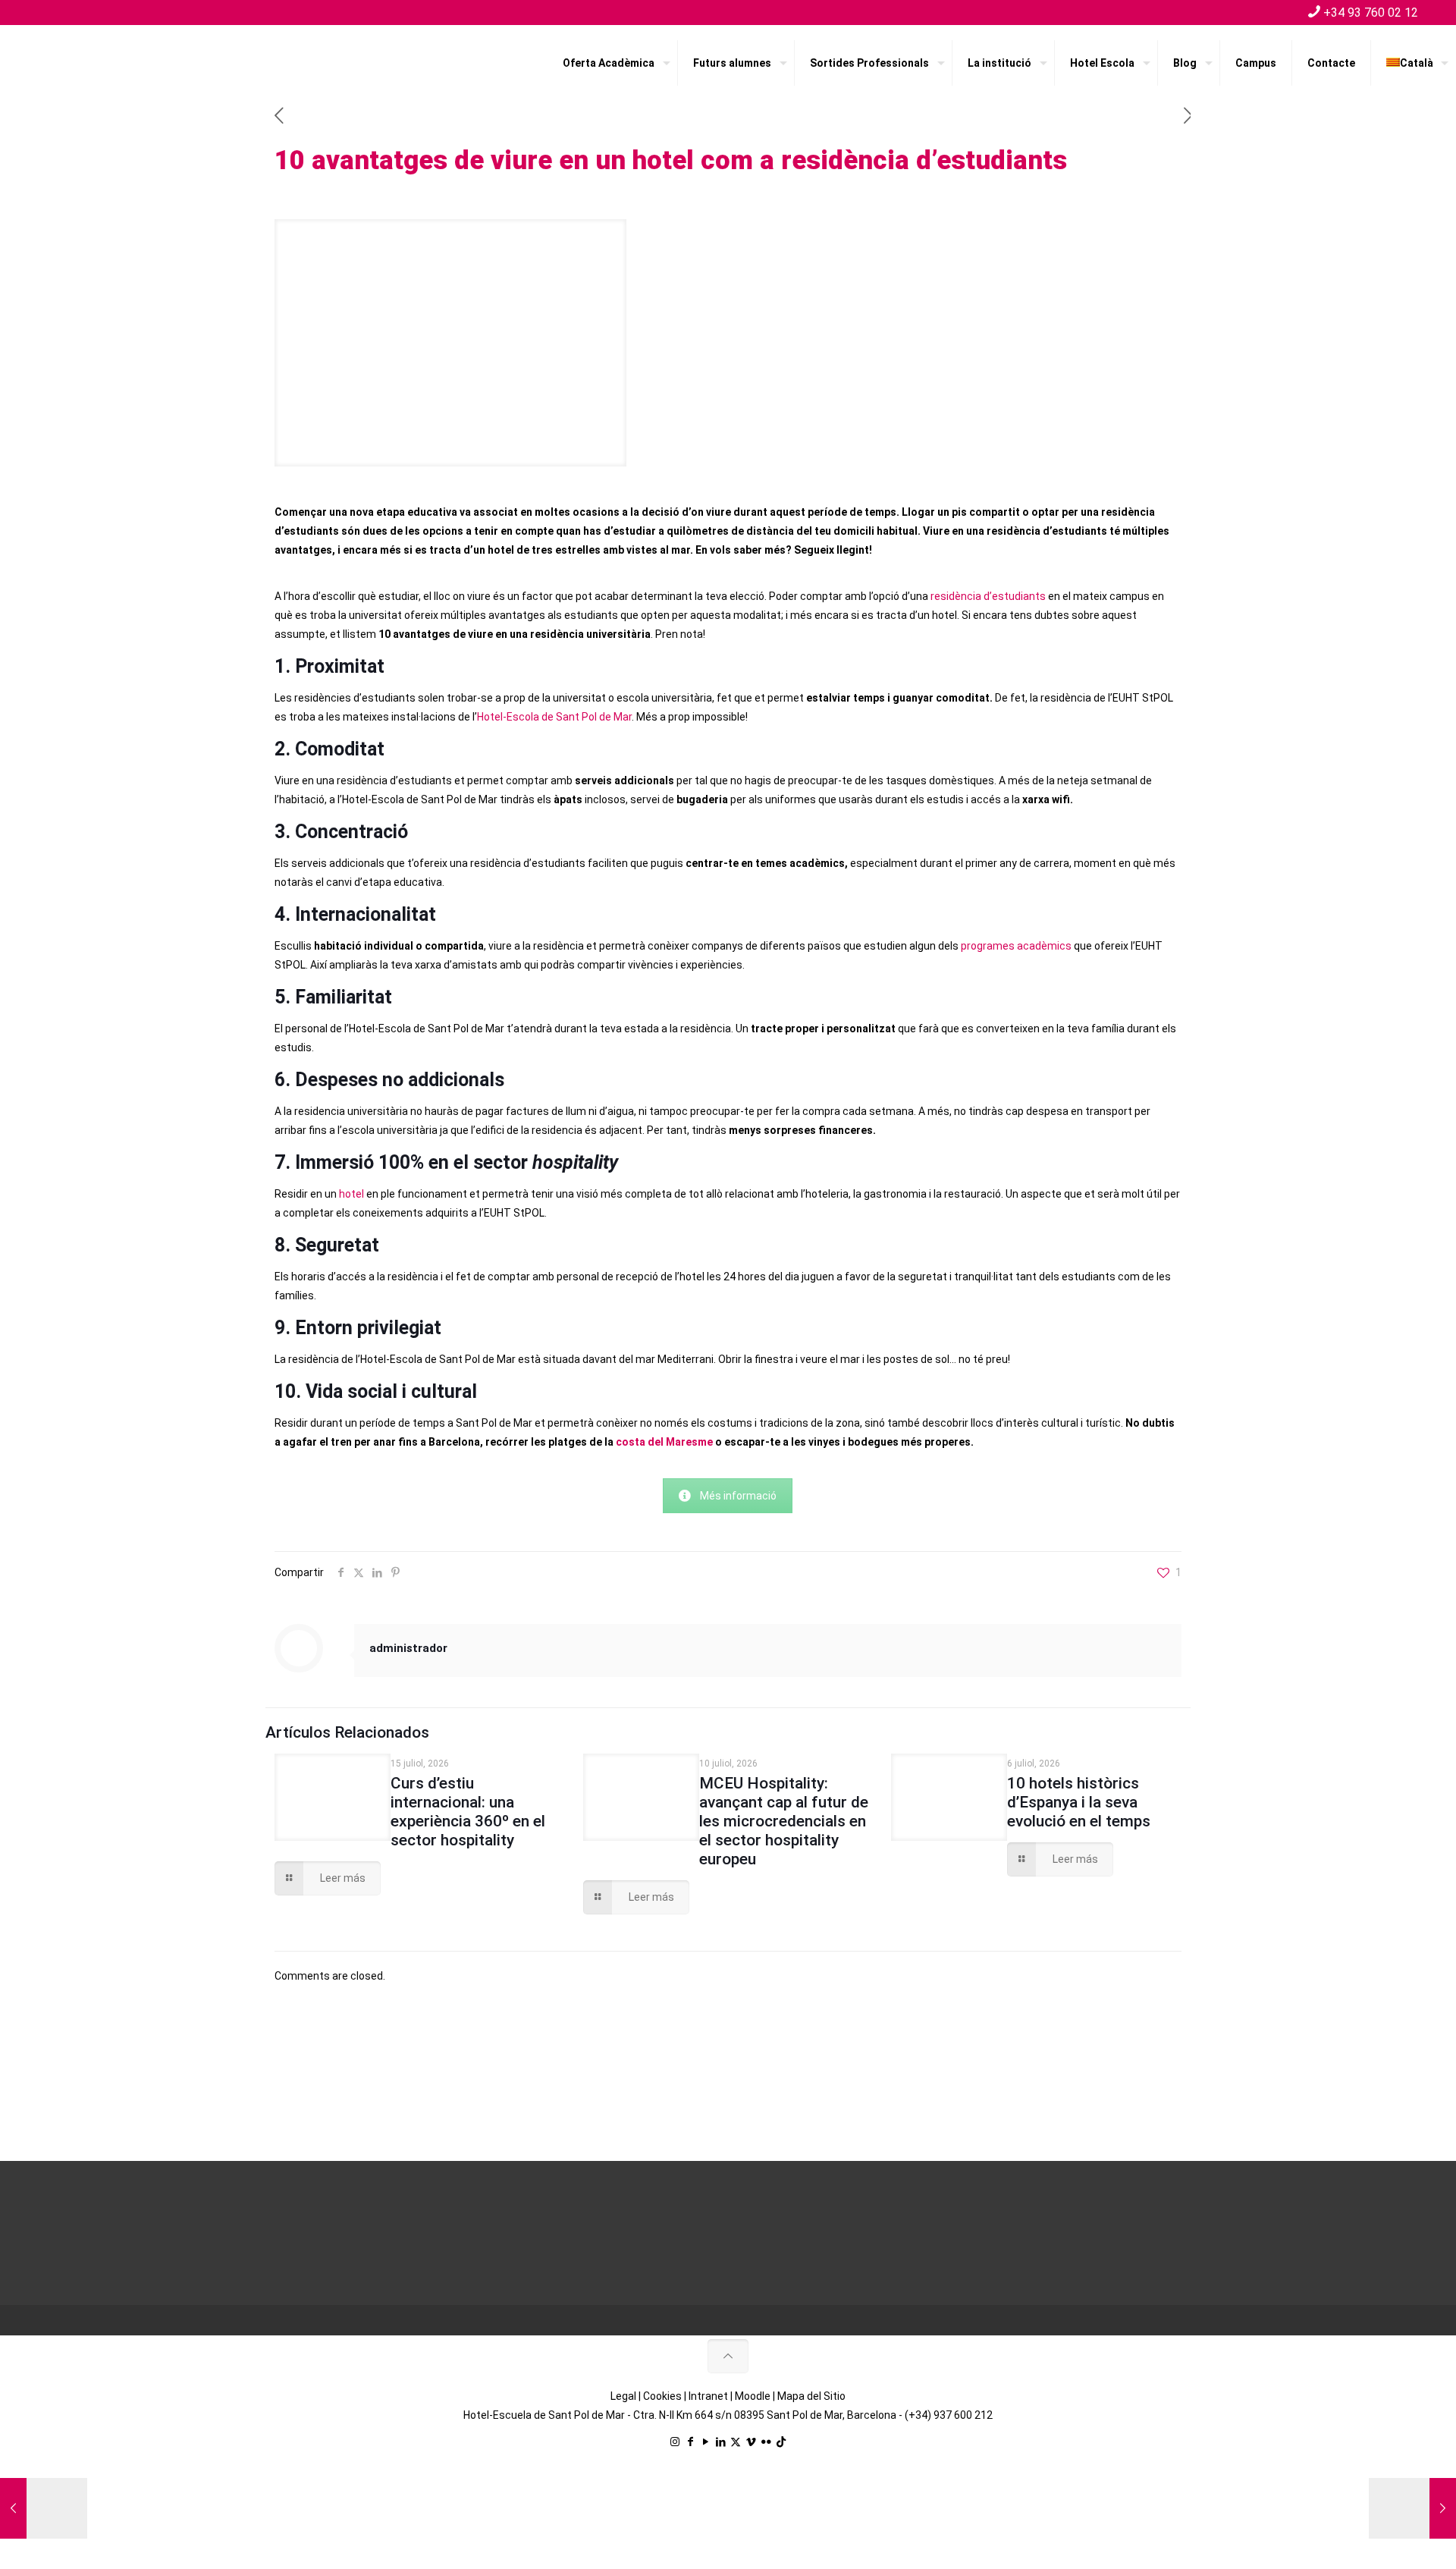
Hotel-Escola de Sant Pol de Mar (554, 717)
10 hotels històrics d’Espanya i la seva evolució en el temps (1079, 1802)
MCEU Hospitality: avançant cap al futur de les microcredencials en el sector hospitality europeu (784, 1821)
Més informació (738, 1496)
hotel (351, 1194)
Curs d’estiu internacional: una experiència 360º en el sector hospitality (468, 1812)
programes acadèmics (1016, 946)
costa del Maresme (664, 1442)
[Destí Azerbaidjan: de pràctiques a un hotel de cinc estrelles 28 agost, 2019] (1412, 2508)
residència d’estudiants (988, 596)
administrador (408, 1648)
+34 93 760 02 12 (1371, 13)
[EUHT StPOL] (129, 63)
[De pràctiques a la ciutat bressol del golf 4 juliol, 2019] (44, 2508)
